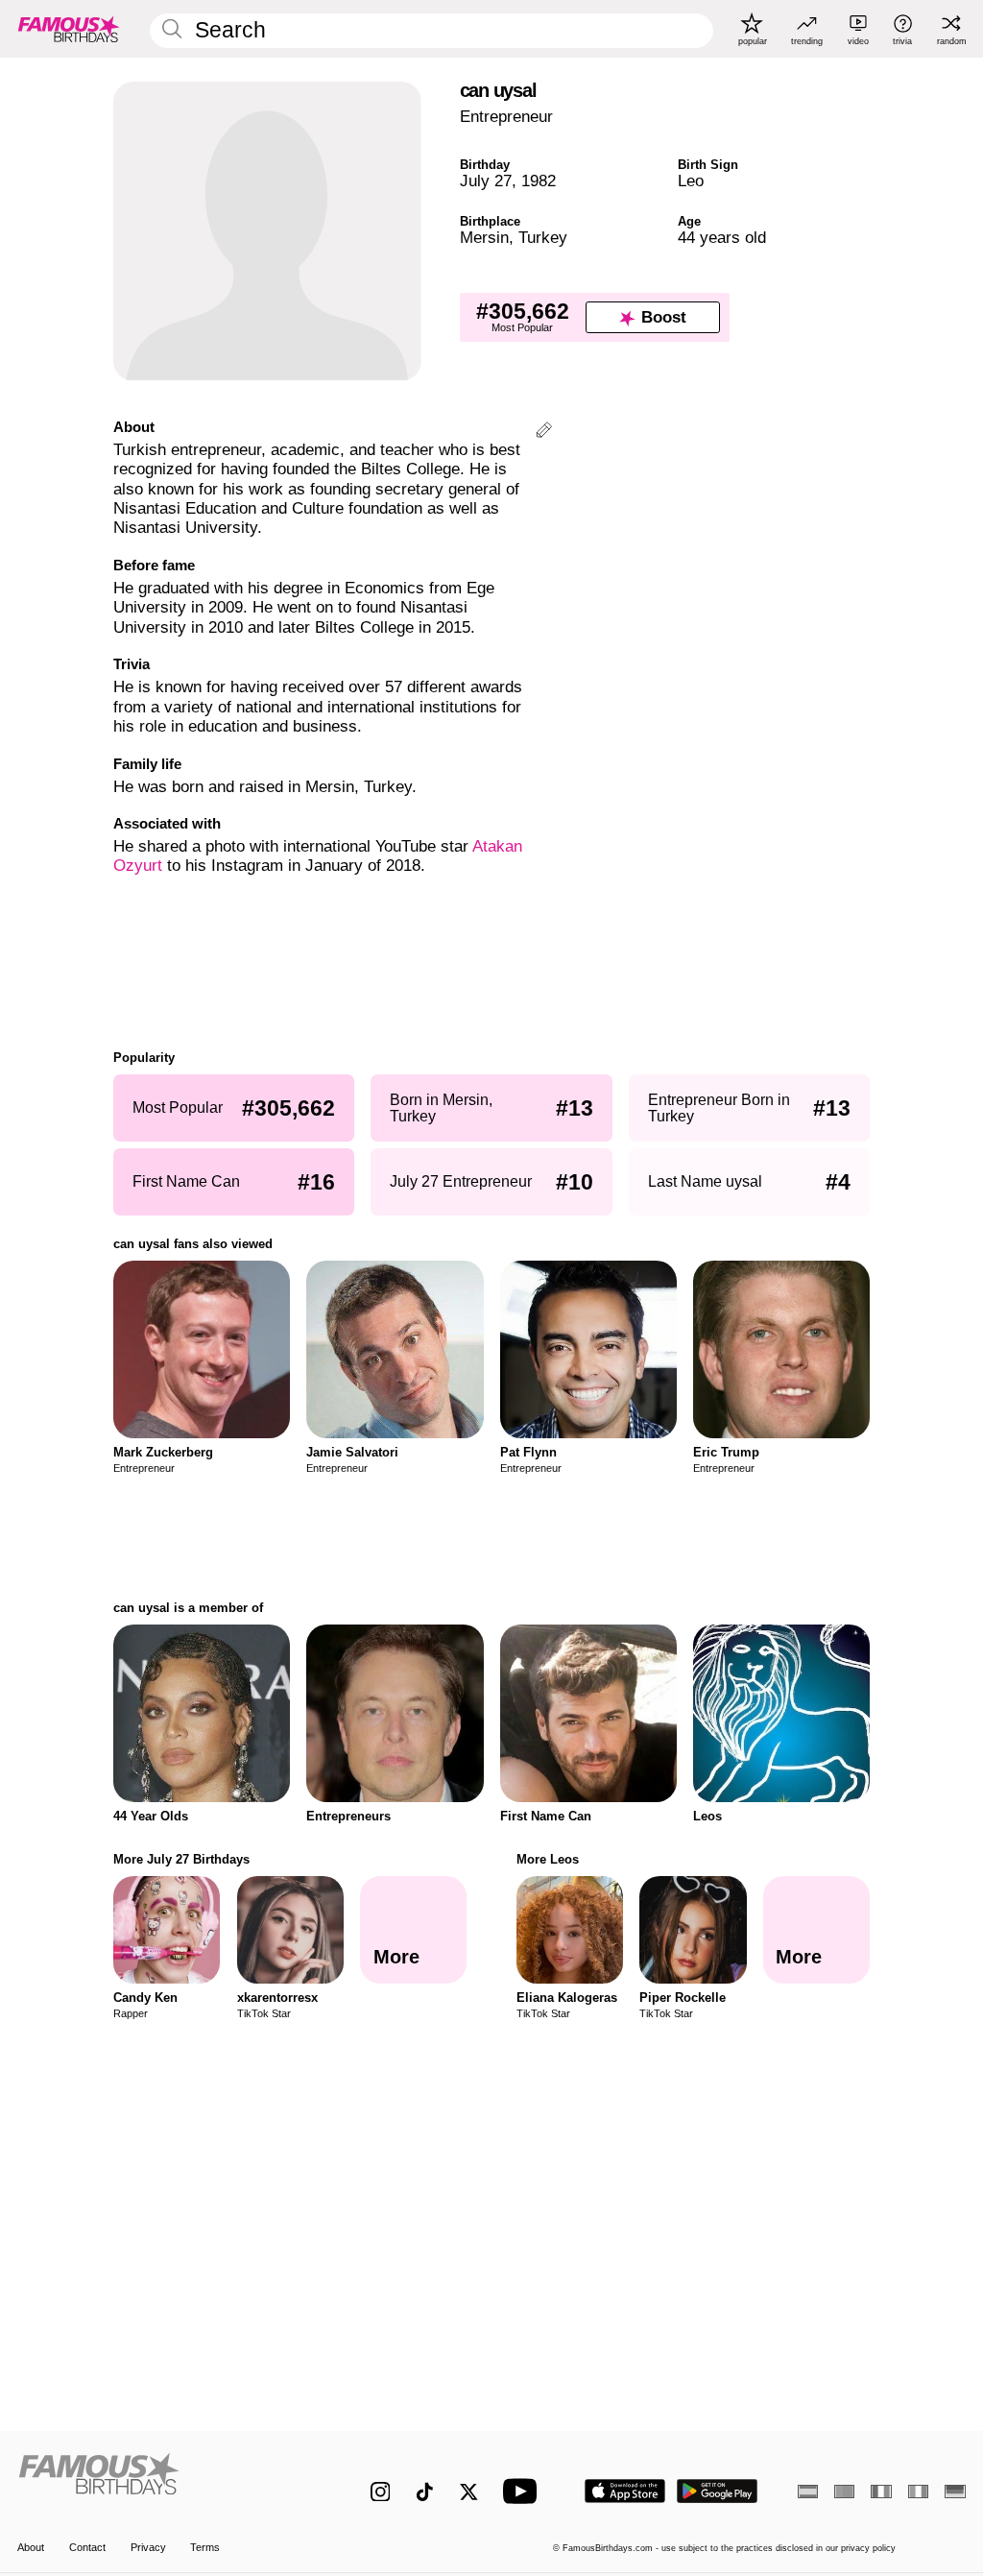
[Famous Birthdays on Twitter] (469, 2492)
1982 (539, 181)
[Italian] (918, 2492)
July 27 (486, 181)
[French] (881, 2492)
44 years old (722, 238)
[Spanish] (808, 2492)
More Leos (548, 1859)
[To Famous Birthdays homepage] (69, 29)
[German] (955, 2492)
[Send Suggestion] (544, 433)
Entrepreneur (506, 117)
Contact (87, 2547)
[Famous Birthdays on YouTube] (524, 2491)
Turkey (543, 238)
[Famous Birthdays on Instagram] (381, 2492)
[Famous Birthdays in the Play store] (718, 2491)
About (31, 2547)
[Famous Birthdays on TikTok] (425, 2492)
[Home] (166, 2481)
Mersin (484, 238)
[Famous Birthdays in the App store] (625, 2491)
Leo (691, 181)
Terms (205, 2547)
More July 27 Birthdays (181, 1859)
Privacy (148, 2547)
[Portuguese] (844, 2492)
